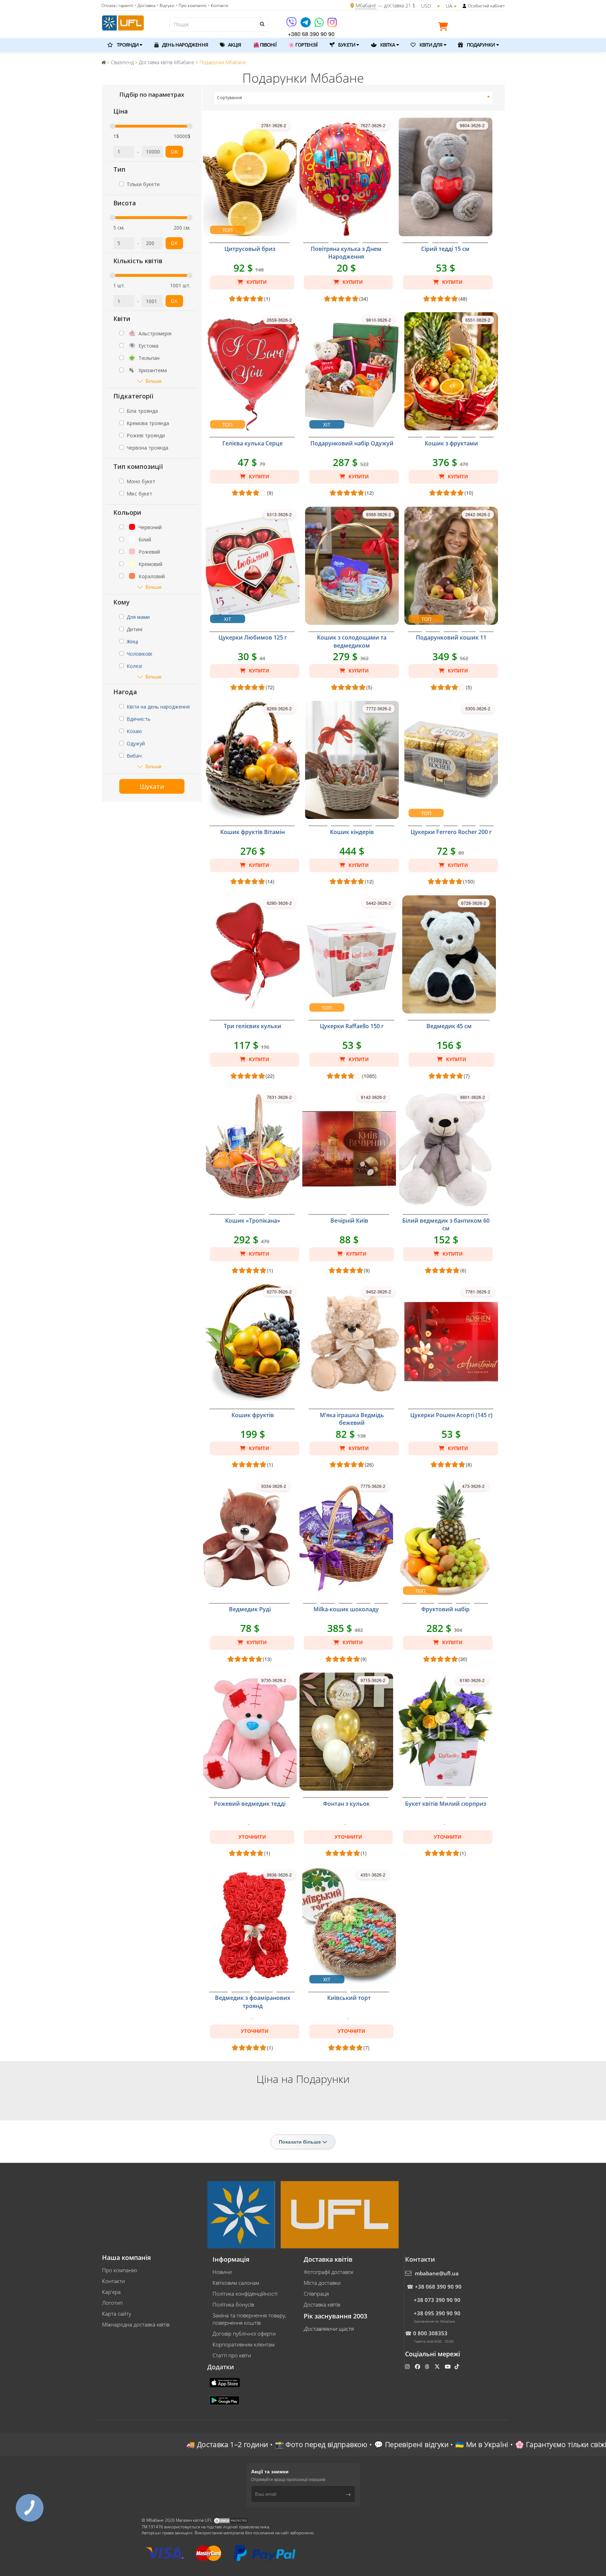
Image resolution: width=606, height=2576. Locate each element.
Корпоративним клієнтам (244, 2344)
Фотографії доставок (329, 2272)
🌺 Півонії (265, 45)
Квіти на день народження (158, 707)
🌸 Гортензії (303, 45)
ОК (174, 152)
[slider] (113, 126)
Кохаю (134, 731)
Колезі (134, 666)
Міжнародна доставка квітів (136, 2324)
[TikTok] (457, 2366)
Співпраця (316, 2294)
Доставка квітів (322, 2304)
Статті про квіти (232, 2355)
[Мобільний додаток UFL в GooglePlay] (225, 2400)
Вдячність (139, 719)
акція (234, 45)
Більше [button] (154, 381)
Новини (222, 2272)
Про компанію (120, 2270)
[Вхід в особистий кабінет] (464, 6)
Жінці (132, 641)
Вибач (134, 756)
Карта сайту (117, 2314)
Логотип (112, 2303)
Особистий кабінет (486, 6)
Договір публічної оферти (244, 2334)
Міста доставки (322, 2283)
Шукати (152, 786)
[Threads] (428, 2366)
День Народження (184, 45)
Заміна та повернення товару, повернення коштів (249, 2319)
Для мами (138, 617)
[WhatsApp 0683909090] (320, 25)
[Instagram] (332, 25)
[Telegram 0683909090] (306, 25)
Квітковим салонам (236, 2283)
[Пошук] (262, 24)
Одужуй (136, 743)
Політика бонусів (233, 2304)
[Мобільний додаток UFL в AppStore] (225, 2382)
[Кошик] (445, 28)
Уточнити (252, 1837)
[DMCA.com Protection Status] (231, 2520)
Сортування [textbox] (230, 98)
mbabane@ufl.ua (437, 2273)
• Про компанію (191, 5)
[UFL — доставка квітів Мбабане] (123, 22)
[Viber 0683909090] (292, 25)
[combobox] (354, 98)
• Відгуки (166, 5)
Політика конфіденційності (245, 2294)
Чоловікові (139, 654)
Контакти (113, 2281)
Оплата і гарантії (117, 5)
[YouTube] (448, 2366)
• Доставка (145, 5)
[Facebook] (418, 2366)
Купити (256, 282)
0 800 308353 (430, 2333)
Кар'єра (111, 2292)
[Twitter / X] (438, 2366)
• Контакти (218, 5)
